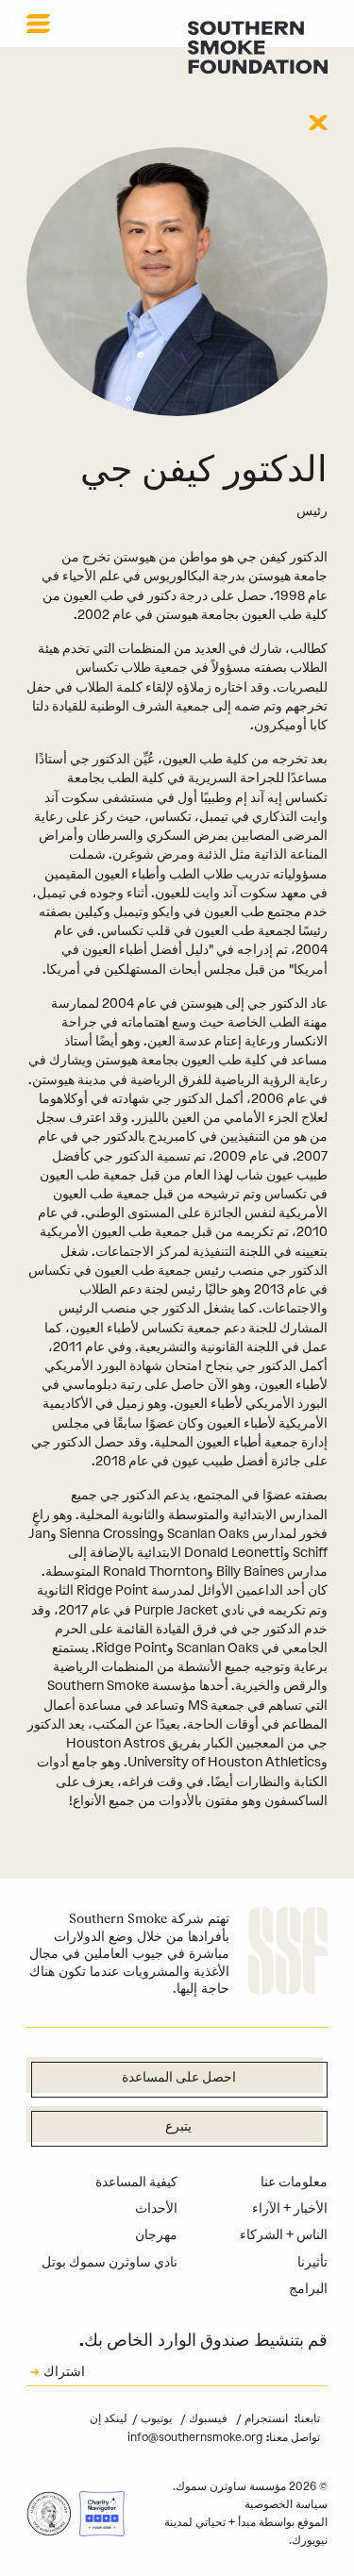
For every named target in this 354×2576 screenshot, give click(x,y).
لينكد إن (109, 2418)
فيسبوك (207, 2418)
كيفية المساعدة (136, 2182)
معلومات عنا (294, 2182)
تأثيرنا (312, 2262)
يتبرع (178, 2127)
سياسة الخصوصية (286, 2504)
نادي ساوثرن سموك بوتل (110, 2262)
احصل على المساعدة (179, 2078)
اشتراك (64, 2373)
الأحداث (156, 2208)
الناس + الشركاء (284, 2235)
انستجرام (265, 2418)
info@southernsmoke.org (195, 2437)
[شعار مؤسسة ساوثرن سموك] (288, 1954)
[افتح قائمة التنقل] (38, 24)
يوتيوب (155, 2418)
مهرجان (156, 2235)
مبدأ (247, 2522)
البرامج (308, 2289)
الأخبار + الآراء (290, 2208)
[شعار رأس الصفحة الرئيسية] (258, 47)
